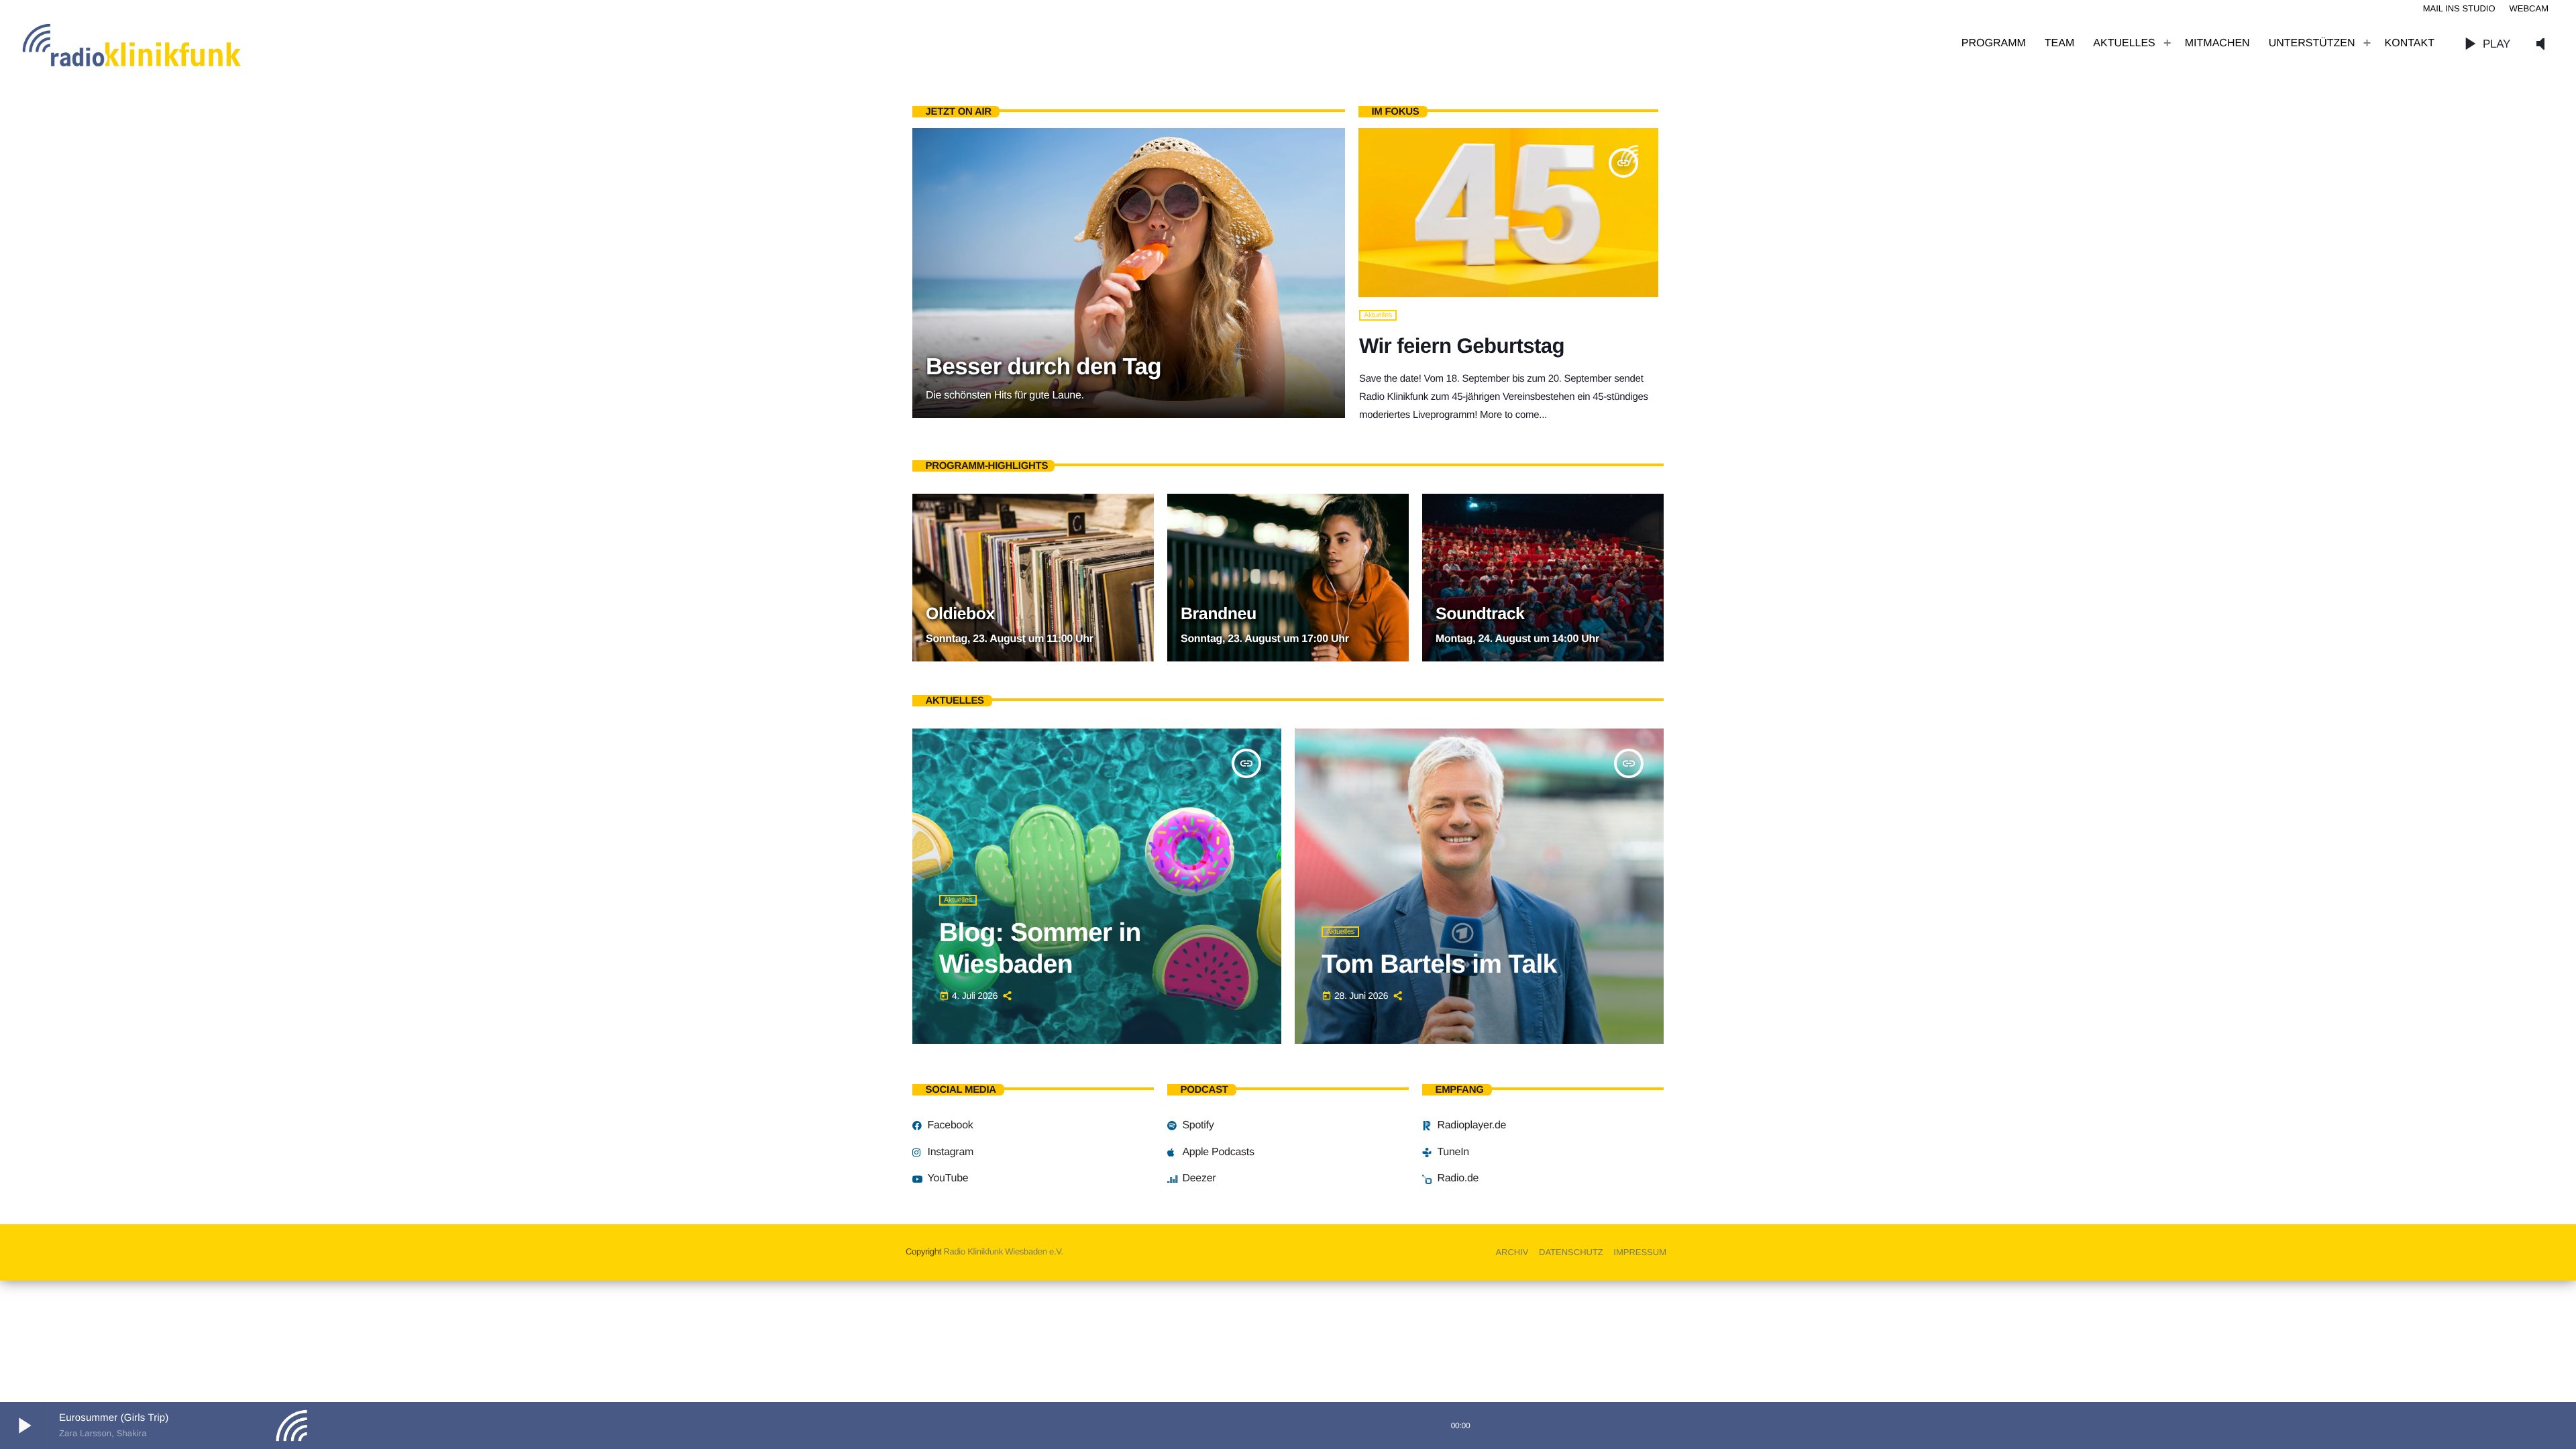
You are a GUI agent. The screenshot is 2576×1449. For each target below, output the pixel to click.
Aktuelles (1378, 315)
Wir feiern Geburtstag (1462, 346)
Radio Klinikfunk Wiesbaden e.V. (1003, 1251)
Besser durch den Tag (1043, 367)
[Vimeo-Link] (161, 44)
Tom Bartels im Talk (1439, 964)
